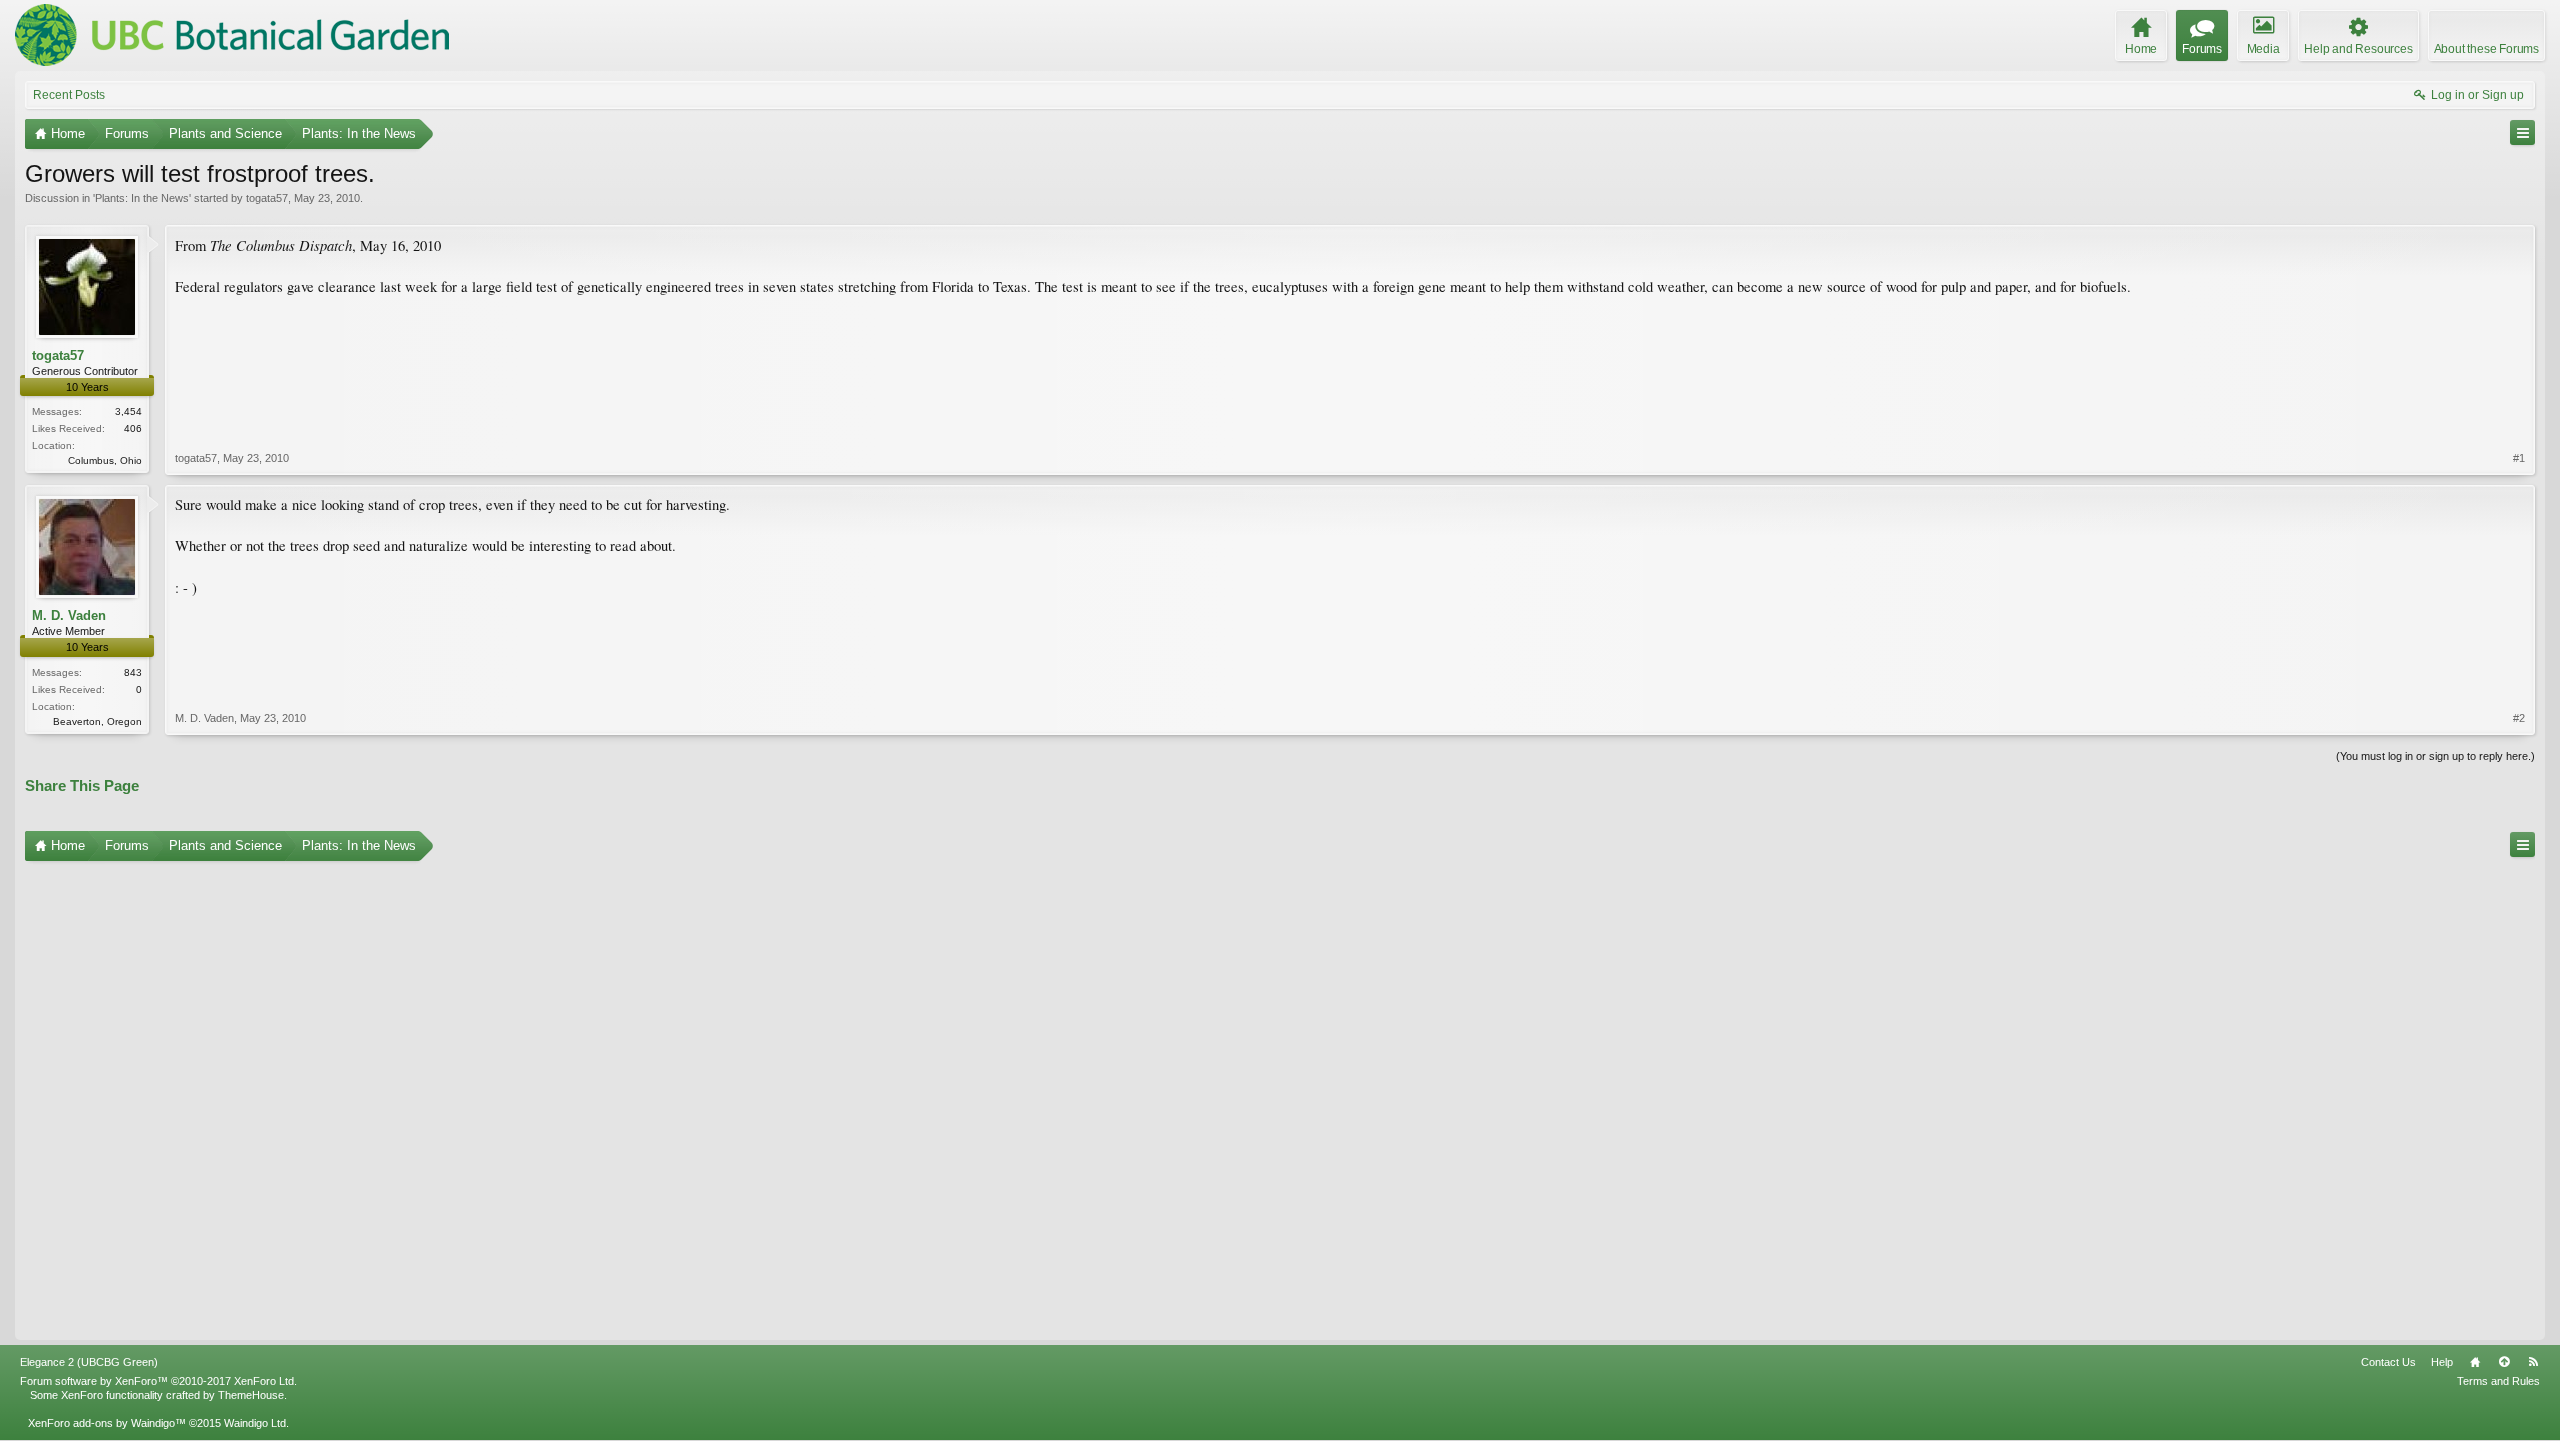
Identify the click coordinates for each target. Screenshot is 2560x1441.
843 (133, 672)
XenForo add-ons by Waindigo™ (107, 1423)
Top (2504, 1362)
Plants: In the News (142, 198)
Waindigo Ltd (255, 1423)
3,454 (128, 411)
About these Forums (2486, 49)
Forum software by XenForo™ (158, 1381)
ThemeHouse (251, 1395)
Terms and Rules (2498, 1381)
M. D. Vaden (69, 615)
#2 (2519, 718)
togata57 (267, 198)
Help (2442, 1362)
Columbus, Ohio (105, 460)
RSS (2533, 1362)
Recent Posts (69, 95)
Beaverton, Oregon (97, 721)
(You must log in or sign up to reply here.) (2435, 756)
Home (2475, 1362)
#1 (2519, 458)
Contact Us (2388, 1362)
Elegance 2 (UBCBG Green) (89, 1362)
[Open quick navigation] (2522, 132)
